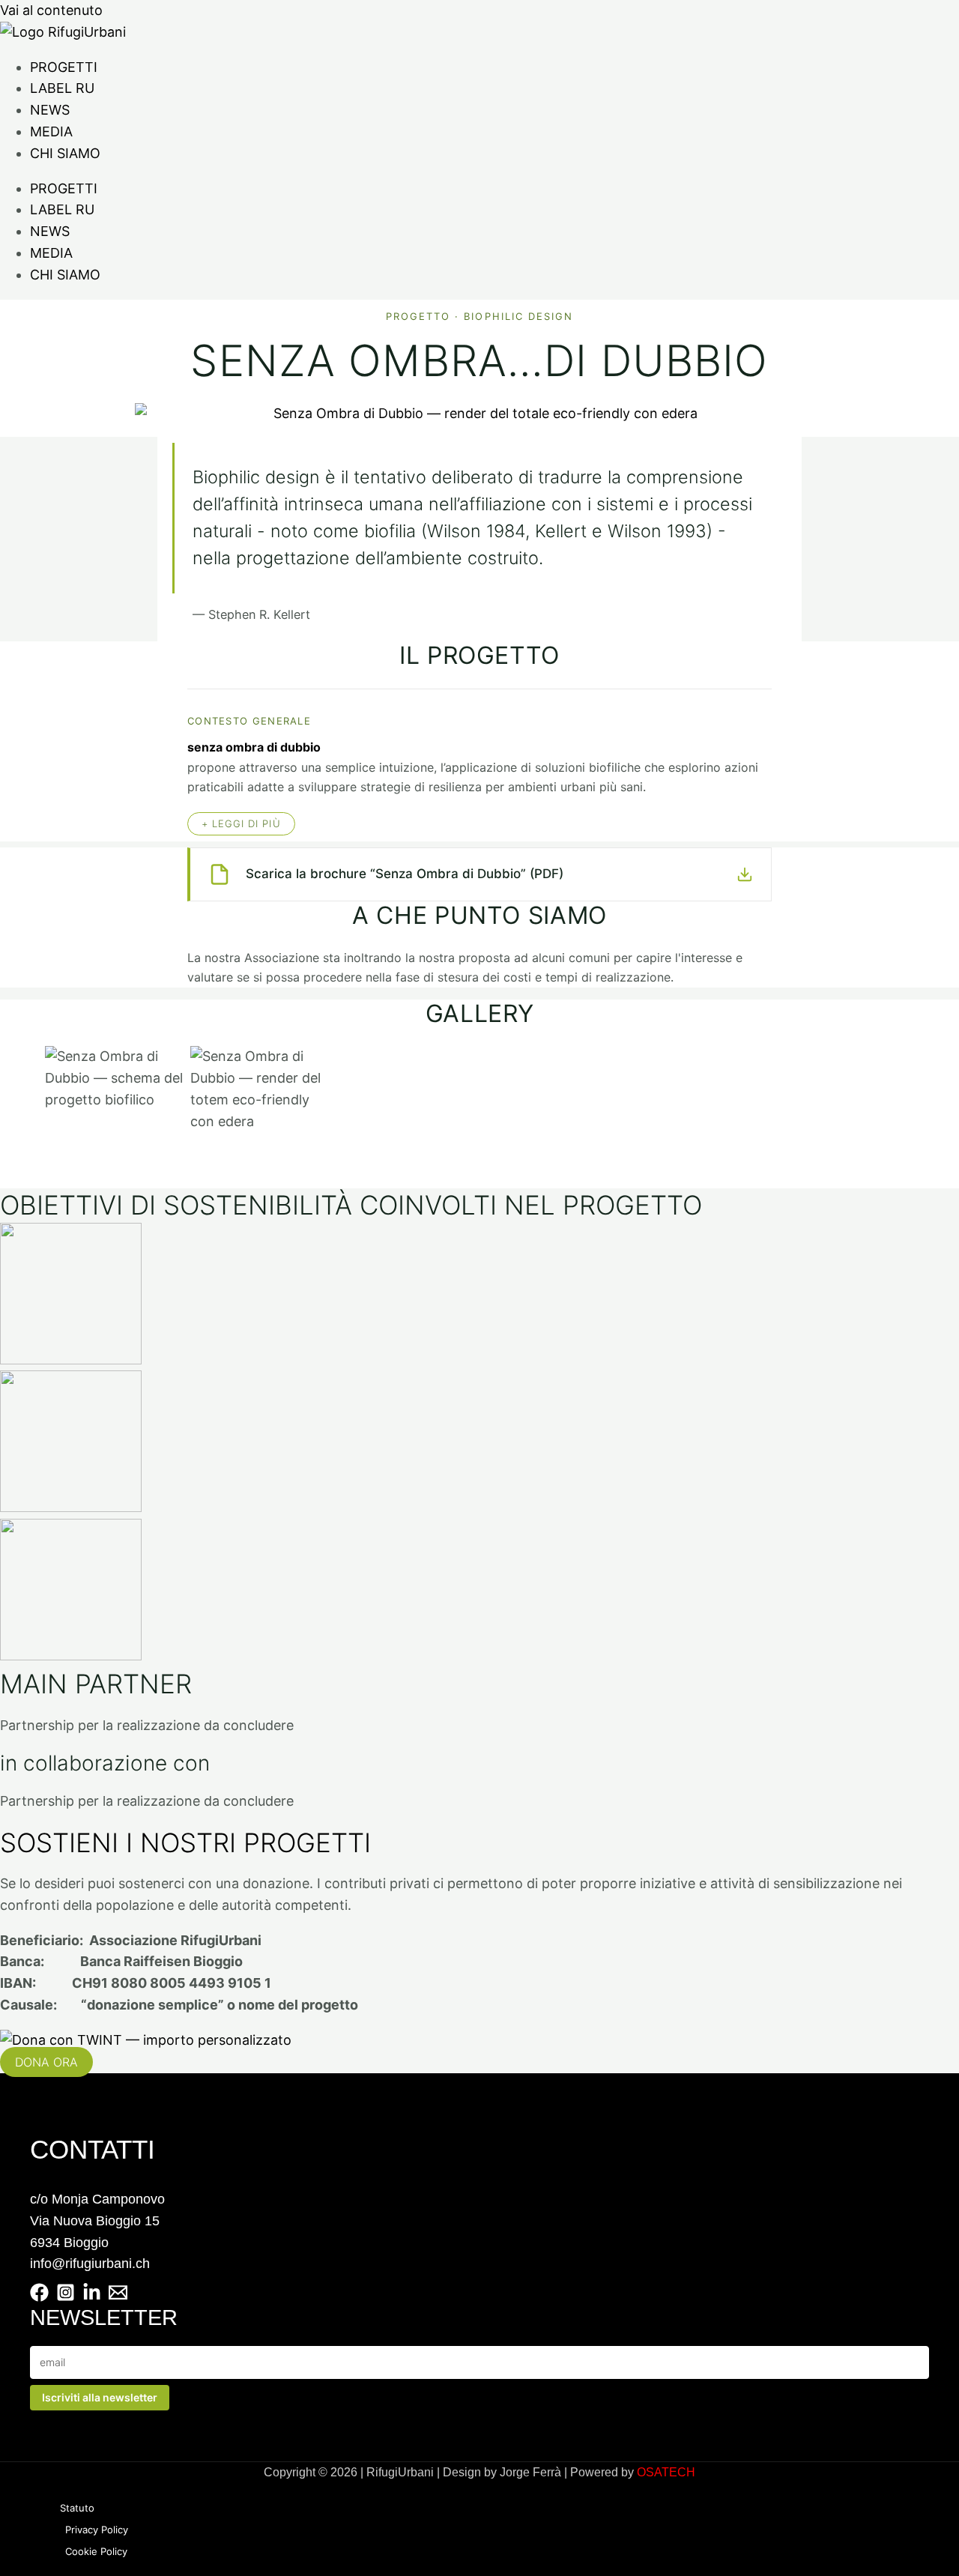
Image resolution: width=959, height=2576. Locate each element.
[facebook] (39, 2297)
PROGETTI (64, 67)
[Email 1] (118, 2297)
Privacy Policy (97, 2530)
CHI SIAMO (65, 153)
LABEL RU (62, 88)
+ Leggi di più (241, 823)
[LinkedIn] (92, 2297)
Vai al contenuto (51, 10)
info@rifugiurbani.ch (90, 2264)
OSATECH (666, 2472)
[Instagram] (66, 2297)
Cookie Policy (96, 2551)
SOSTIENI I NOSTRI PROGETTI (185, 1842)
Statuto (77, 2508)
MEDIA (51, 131)
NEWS (50, 110)
